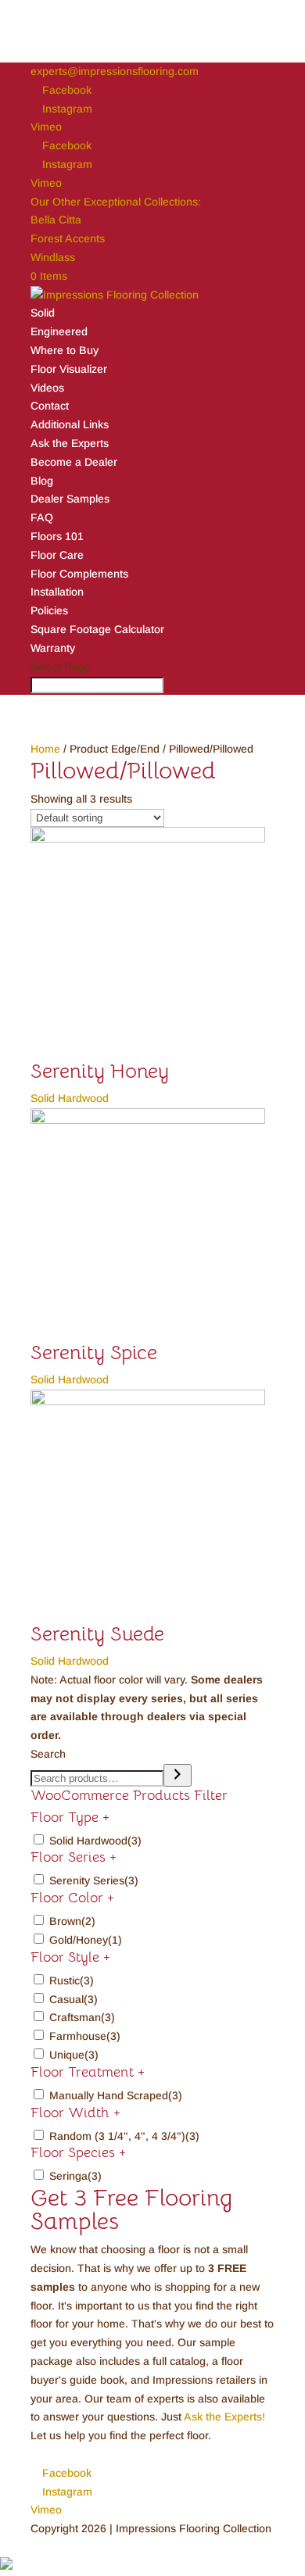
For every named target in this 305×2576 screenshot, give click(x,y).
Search (48, 1754)
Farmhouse (85, 2036)
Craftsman (82, 2017)
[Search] (178, 1775)
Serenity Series (94, 1880)
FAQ (42, 517)
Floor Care (57, 555)
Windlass (53, 257)
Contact (50, 406)
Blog (42, 481)
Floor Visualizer (69, 369)
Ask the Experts (70, 443)
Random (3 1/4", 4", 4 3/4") (124, 2136)
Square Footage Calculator (97, 629)
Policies (49, 610)
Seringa (75, 2176)
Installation (57, 592)
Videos (47, 388)
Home (45, 749)
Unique (74, 2055)
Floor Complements (79, 574)
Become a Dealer (74, 462)
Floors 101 (57, 536)
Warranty (53, 648)
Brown (72, 1921)
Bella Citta (56, 220)
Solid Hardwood (95, 1841)
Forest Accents (68, 238)
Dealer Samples (70, 499)
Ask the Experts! (224, 2417)
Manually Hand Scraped (116, 2095)
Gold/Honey (86, 1940)
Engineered (59, 331)
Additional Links (70, 424)
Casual (74, 1999)
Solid (43, 313)
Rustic (72, 1980)
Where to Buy (65, 350)
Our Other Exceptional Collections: (116, 202)
